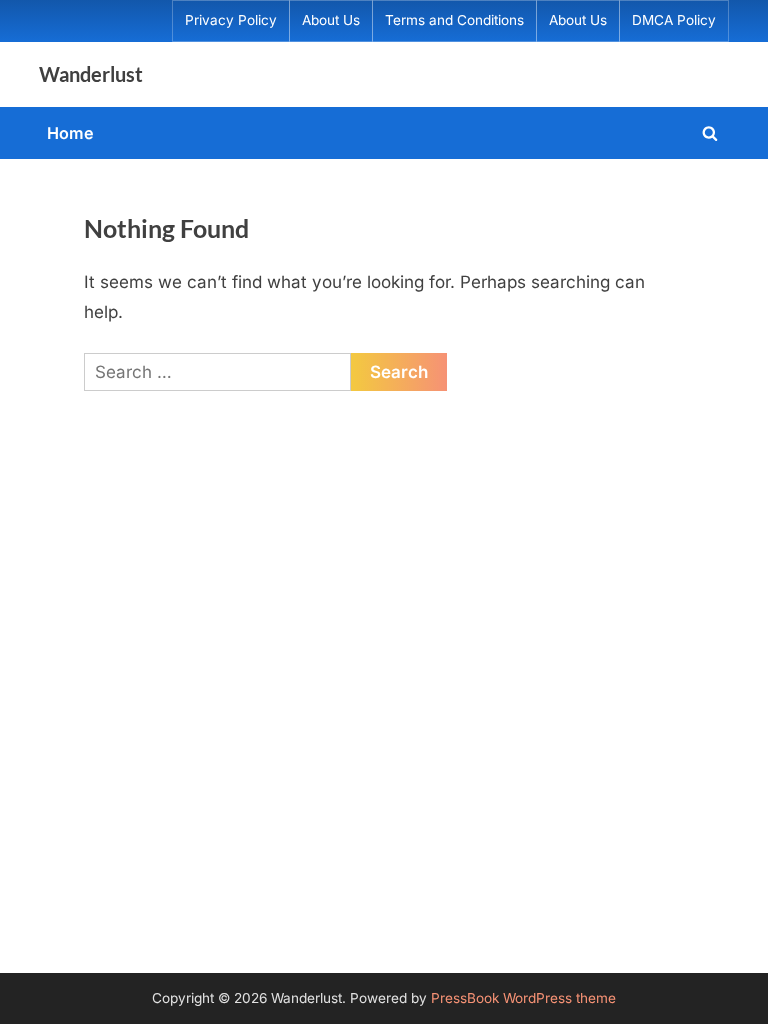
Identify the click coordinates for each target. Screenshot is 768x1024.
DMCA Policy (674, 20)
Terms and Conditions (454, 20)
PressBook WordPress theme (523, 998)
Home (70, 133)
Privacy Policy (231, 20)
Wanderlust (91, 74)
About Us (331, 20)
